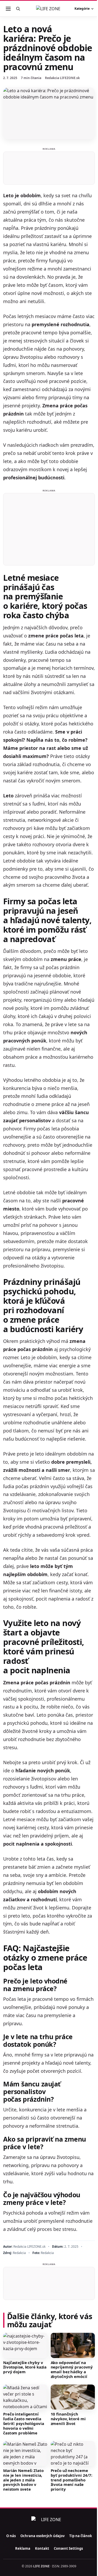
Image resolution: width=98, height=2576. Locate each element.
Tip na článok (81, 2536)
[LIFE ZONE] (49, 9)
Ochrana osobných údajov (42, 2536)
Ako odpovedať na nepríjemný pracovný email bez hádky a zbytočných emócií (72, 2370)
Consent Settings (68, 2548)
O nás (11, 2536)
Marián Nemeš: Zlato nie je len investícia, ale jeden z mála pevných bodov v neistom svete (23, 2480)
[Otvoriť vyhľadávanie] (18, 9)
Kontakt (42, 2548)
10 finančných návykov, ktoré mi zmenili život (68, 2419)
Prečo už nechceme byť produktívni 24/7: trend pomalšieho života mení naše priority (71, 2480)
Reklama (23, 2548)
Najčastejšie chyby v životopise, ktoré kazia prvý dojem (25, 2367)
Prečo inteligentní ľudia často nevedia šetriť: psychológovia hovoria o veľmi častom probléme (24, 2423)
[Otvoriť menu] (8, 9)
